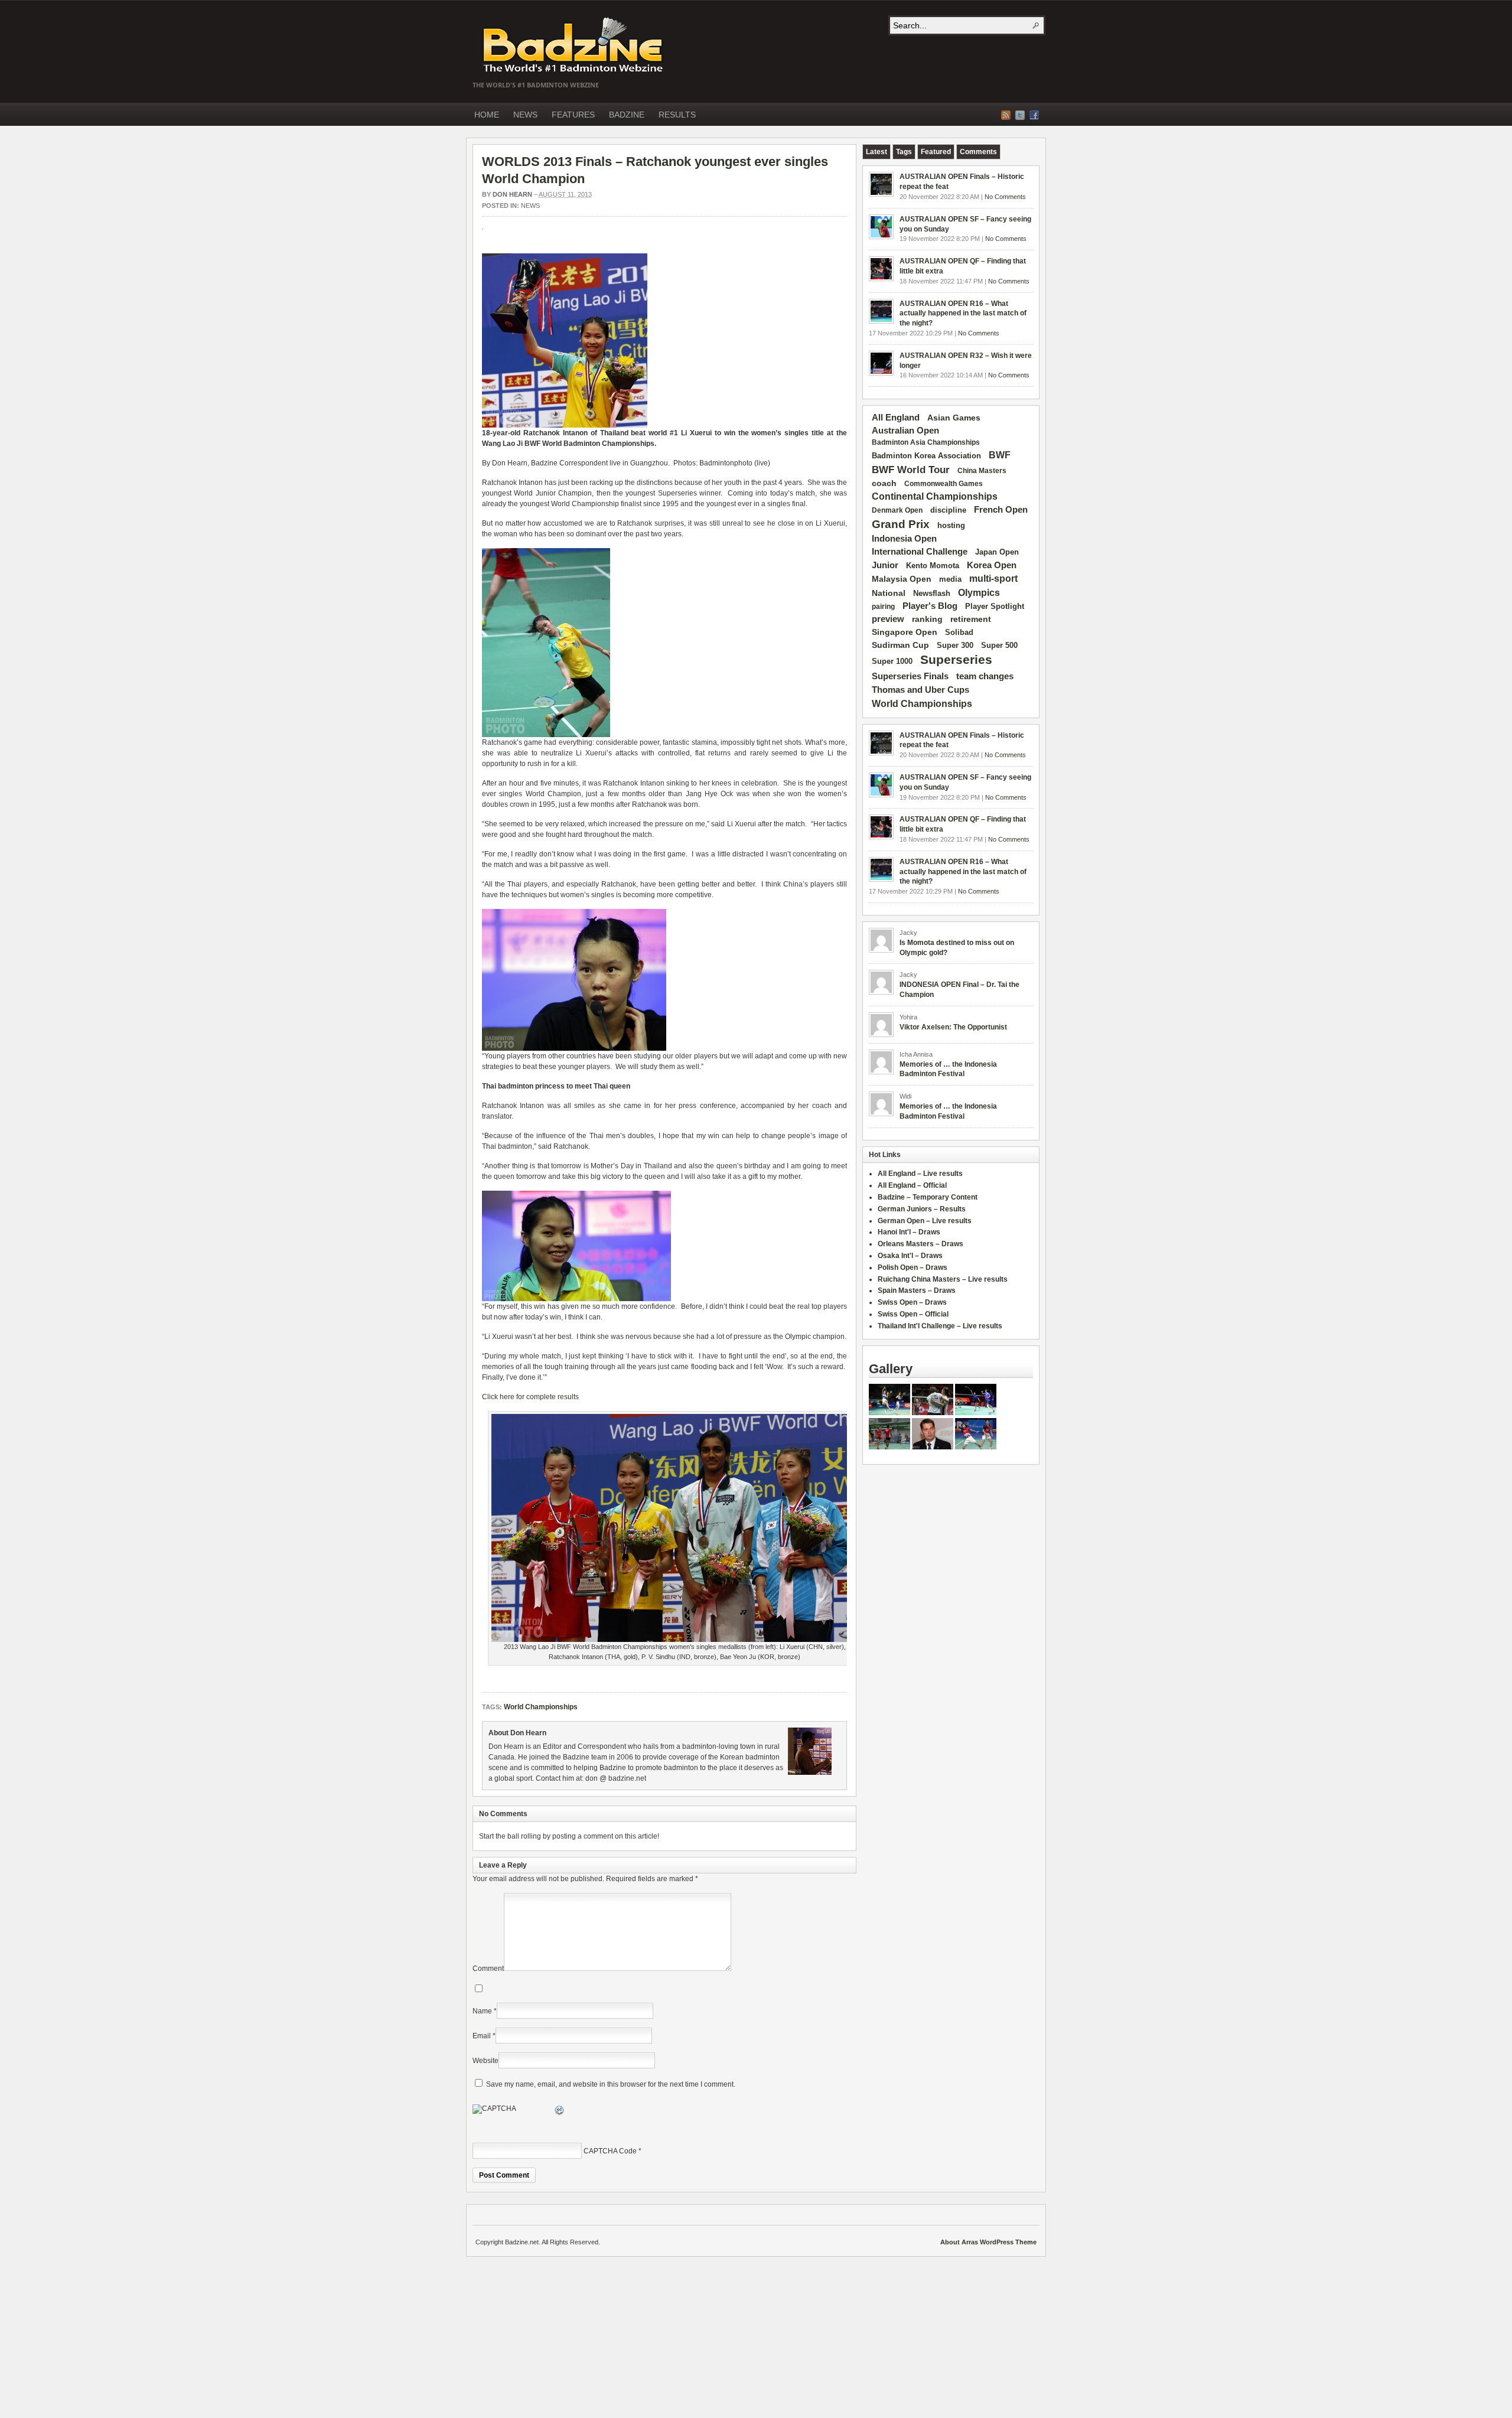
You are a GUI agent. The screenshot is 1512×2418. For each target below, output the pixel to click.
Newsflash (932, 594)
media (950, 579)
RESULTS (677, 115)
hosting (951, 526)
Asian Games (954, 418)
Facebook (1034, 115)
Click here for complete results (530, 1397)
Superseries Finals (910, 676)
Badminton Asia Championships (926, 442)
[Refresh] (560, 2112)
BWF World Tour (911, 470)
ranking (927, 619)
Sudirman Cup (900, 645)
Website (485, 2061)
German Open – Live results (925, 1221)
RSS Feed (1006, 115)
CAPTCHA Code (610, 2151)
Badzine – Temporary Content (928, 1197)
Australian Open (905, 431)
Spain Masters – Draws (917, 1291)
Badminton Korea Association (926, 456)
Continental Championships (935, 496)
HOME (487, 115)
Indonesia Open (904, 539)
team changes (985, 676)
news (530, 206)
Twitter (1020, 115)
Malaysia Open (902, 579)
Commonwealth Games (944, 484)
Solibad (959, 632)
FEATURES (573, 115)
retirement (971, 619)
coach (884, 483)
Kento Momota (933, 566)
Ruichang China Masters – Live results (943, 1279)
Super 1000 (892, 661)
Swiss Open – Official (913, 1314)
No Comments (1005, 197)
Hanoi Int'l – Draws (909, 1232)
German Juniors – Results (922, 1209)
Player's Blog (930, 606)
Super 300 (955, 646)
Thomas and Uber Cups (920, 690)
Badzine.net (574, 45)
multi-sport (993, 579)
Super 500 (999, 645)
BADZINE (627, 115)
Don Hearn (512, 194)
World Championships (541, 1707)
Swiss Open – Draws (912, 1302)
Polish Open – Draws (913, 1267)
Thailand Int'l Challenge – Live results (940, 1326)
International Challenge (920, 552)
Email (482, 2036)
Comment (488, 1969)
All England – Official (912, 1185)
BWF (1000, 455)
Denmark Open (897, 510)
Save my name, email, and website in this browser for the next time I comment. (611, 2084)
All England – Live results (920, 1174)
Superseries (956, 660)
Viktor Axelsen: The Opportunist (953, 1027)
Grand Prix (901, 524)
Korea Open (992, 565)
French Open (1001, 510)
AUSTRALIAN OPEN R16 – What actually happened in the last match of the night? (963, 314)
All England (896, 417)
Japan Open (997, 552)
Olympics (979, 593)
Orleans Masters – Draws (920, 1244)
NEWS (525, 115)
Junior (885, 565)
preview (888, 619)
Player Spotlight (995, 606)
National (889, 593)
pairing (883, 607)
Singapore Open (905, 632)
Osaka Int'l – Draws (910, 1256)
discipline (948, 510)
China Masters (982, 471)
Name (482, 2011)
